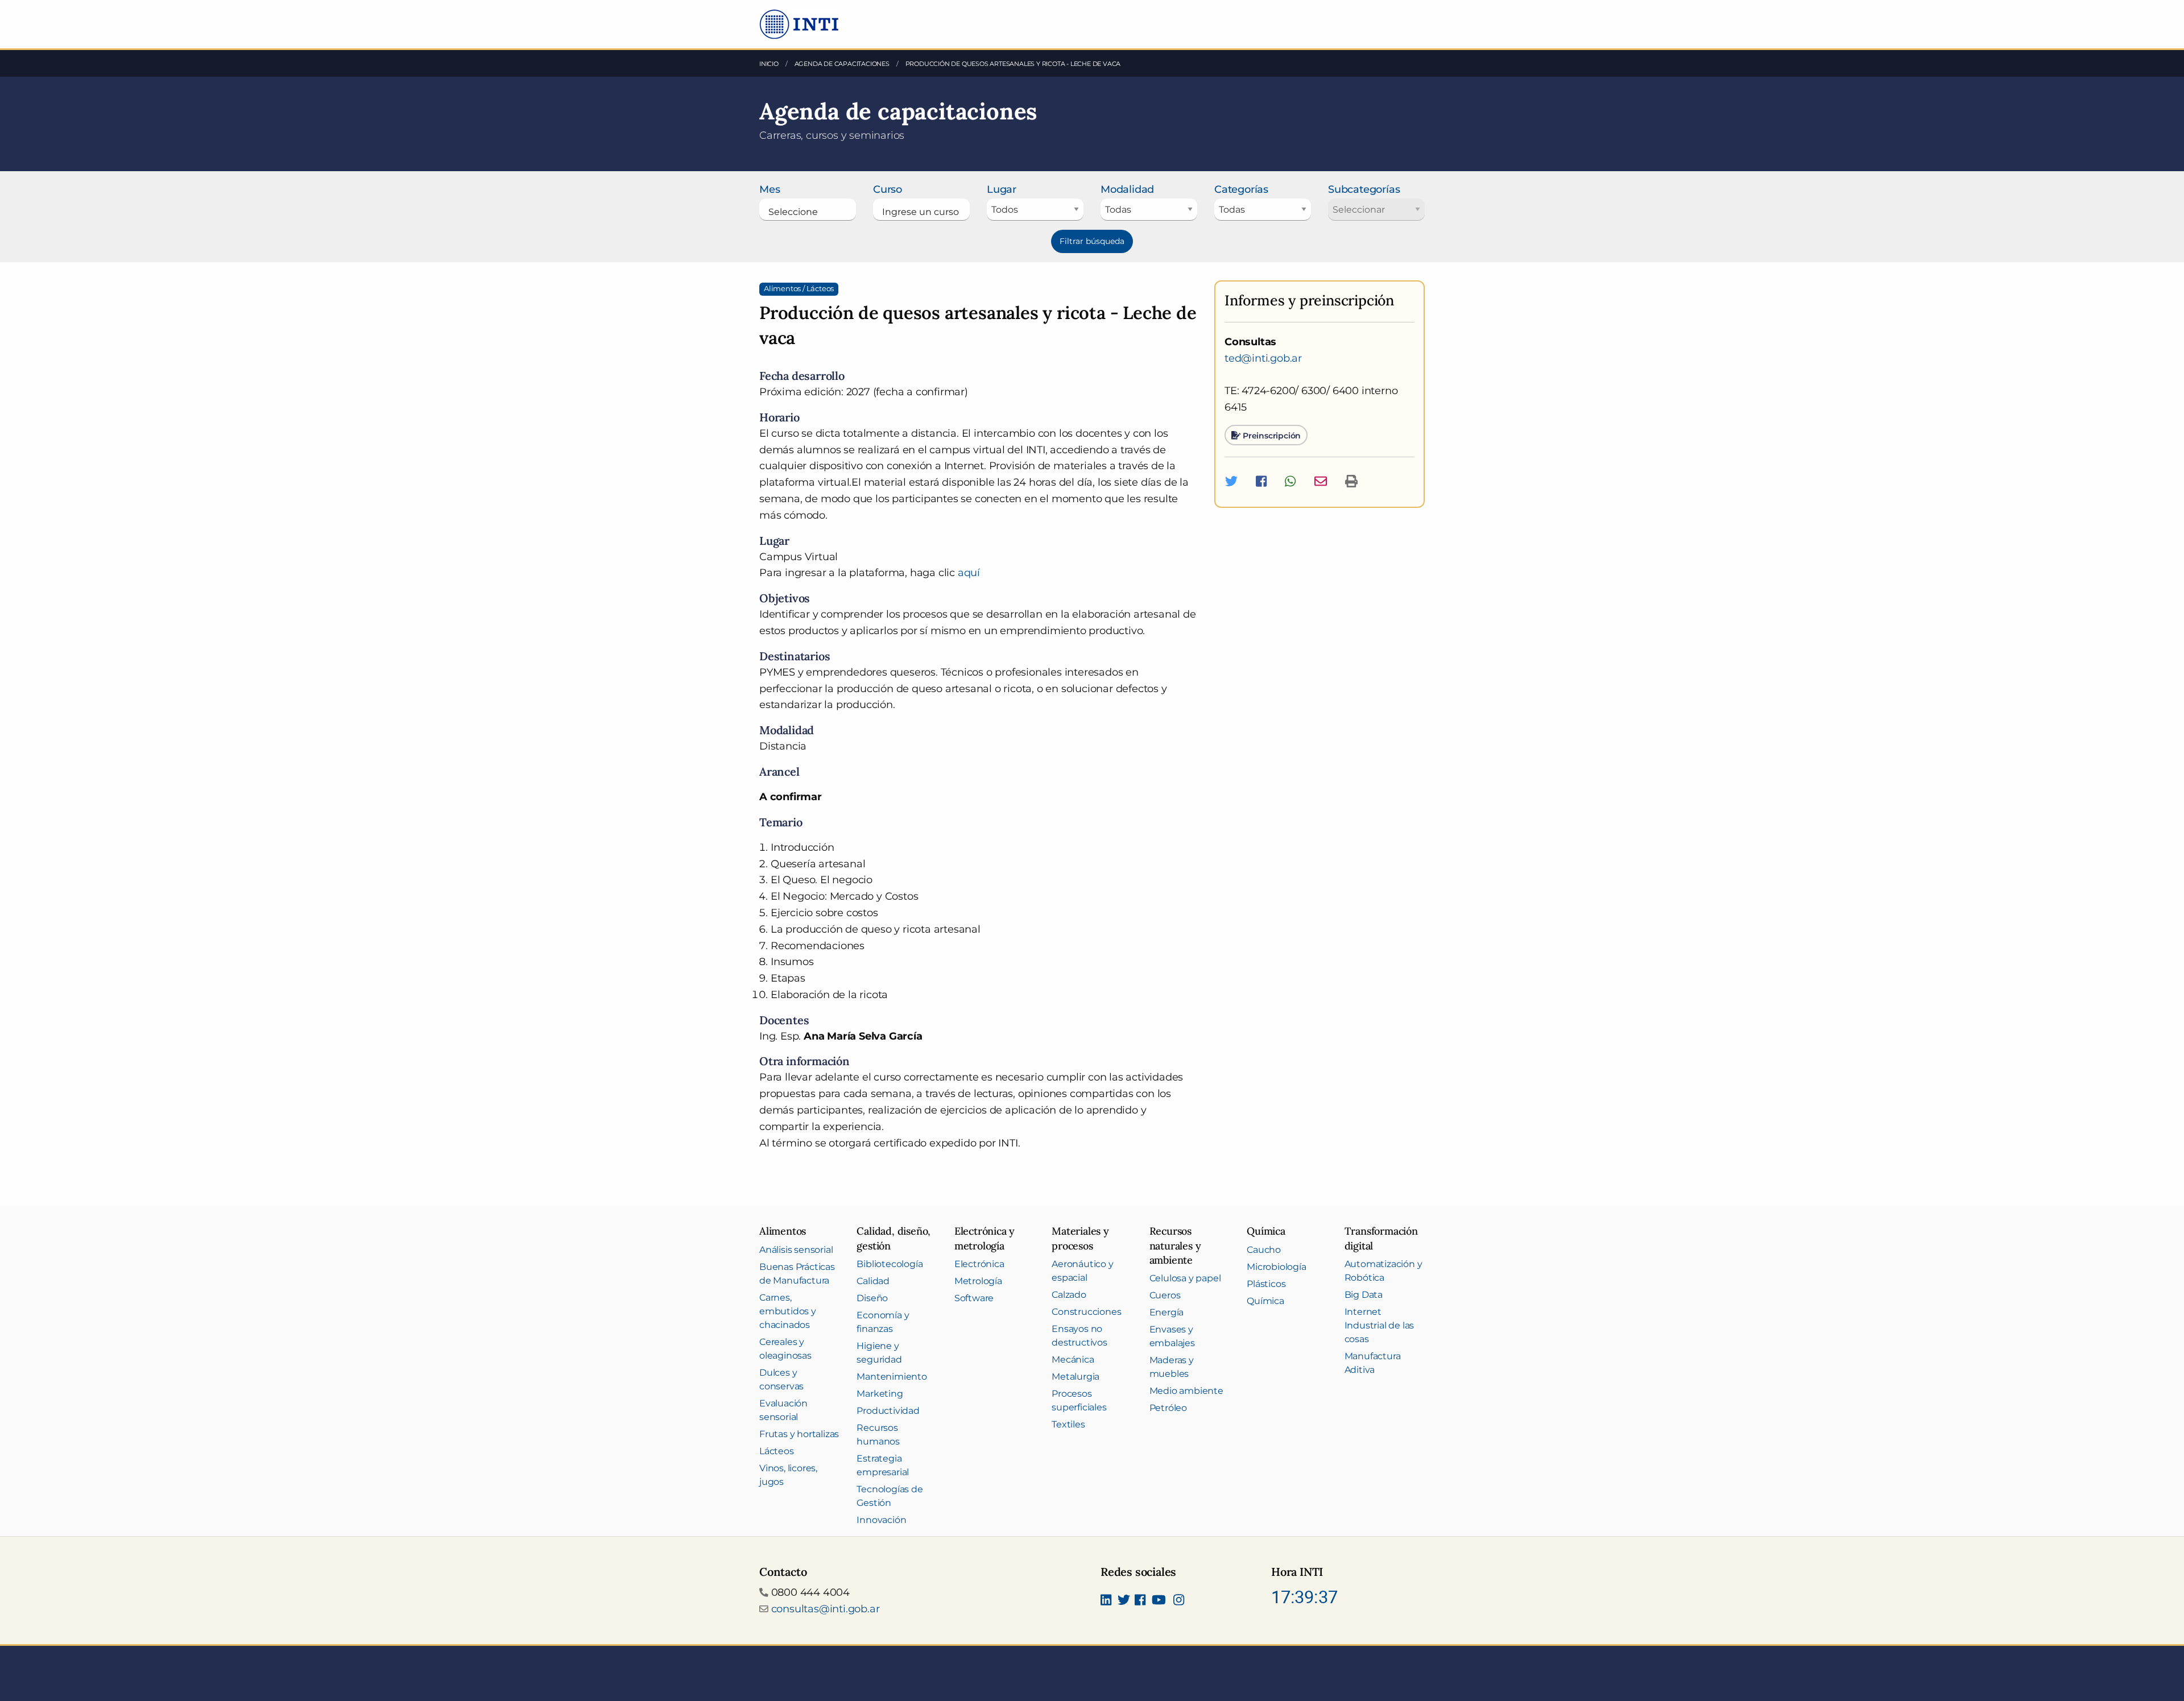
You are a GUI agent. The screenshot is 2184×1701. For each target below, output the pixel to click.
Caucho (1264, 1250)
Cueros (1165, 1295)
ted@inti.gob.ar (1263, 358)
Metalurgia (1076, 1377)
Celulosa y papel (1185, 1278)
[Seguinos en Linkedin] (1106, 1601)
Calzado (1069, 1295)
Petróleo (1168, 1408)
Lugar (1002, 189)
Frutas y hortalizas (799, 1434)
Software (974, 1298)
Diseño (872, 1298)
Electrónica (979, 1264)
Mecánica (1073, 1359)
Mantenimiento (892, 1377)
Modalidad (1127, 189)
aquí (969, 573)
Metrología (978, 1281)
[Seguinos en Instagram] (1179, 1601)
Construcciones (1086, 1312)
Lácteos (777, 1451)
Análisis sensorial (796, 1250)
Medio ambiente (1186, 1391)
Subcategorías (1364, 189)
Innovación (881, 1520)
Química (1265, 1301)
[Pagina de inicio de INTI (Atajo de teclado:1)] (800, 23)
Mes (770, 189)
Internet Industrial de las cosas (1380, 1325)
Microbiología (1276, 1267)
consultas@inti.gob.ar (826, 1609)
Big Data (1364, 1295)
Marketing (880, 1394)
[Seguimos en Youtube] (1159, 1601)
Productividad (888, 1411)
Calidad (873, 1281)
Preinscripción (1271, 435)
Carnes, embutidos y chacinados (788, 1311)
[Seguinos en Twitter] (1124, 1601)
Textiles (1068, 1424)
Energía (1167, 1312)
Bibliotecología (890, 1264)
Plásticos (1266, 1284)
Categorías (1241, 189)
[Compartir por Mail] (1321, 481)
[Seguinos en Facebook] (1140, 1601)
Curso (888, 189)
